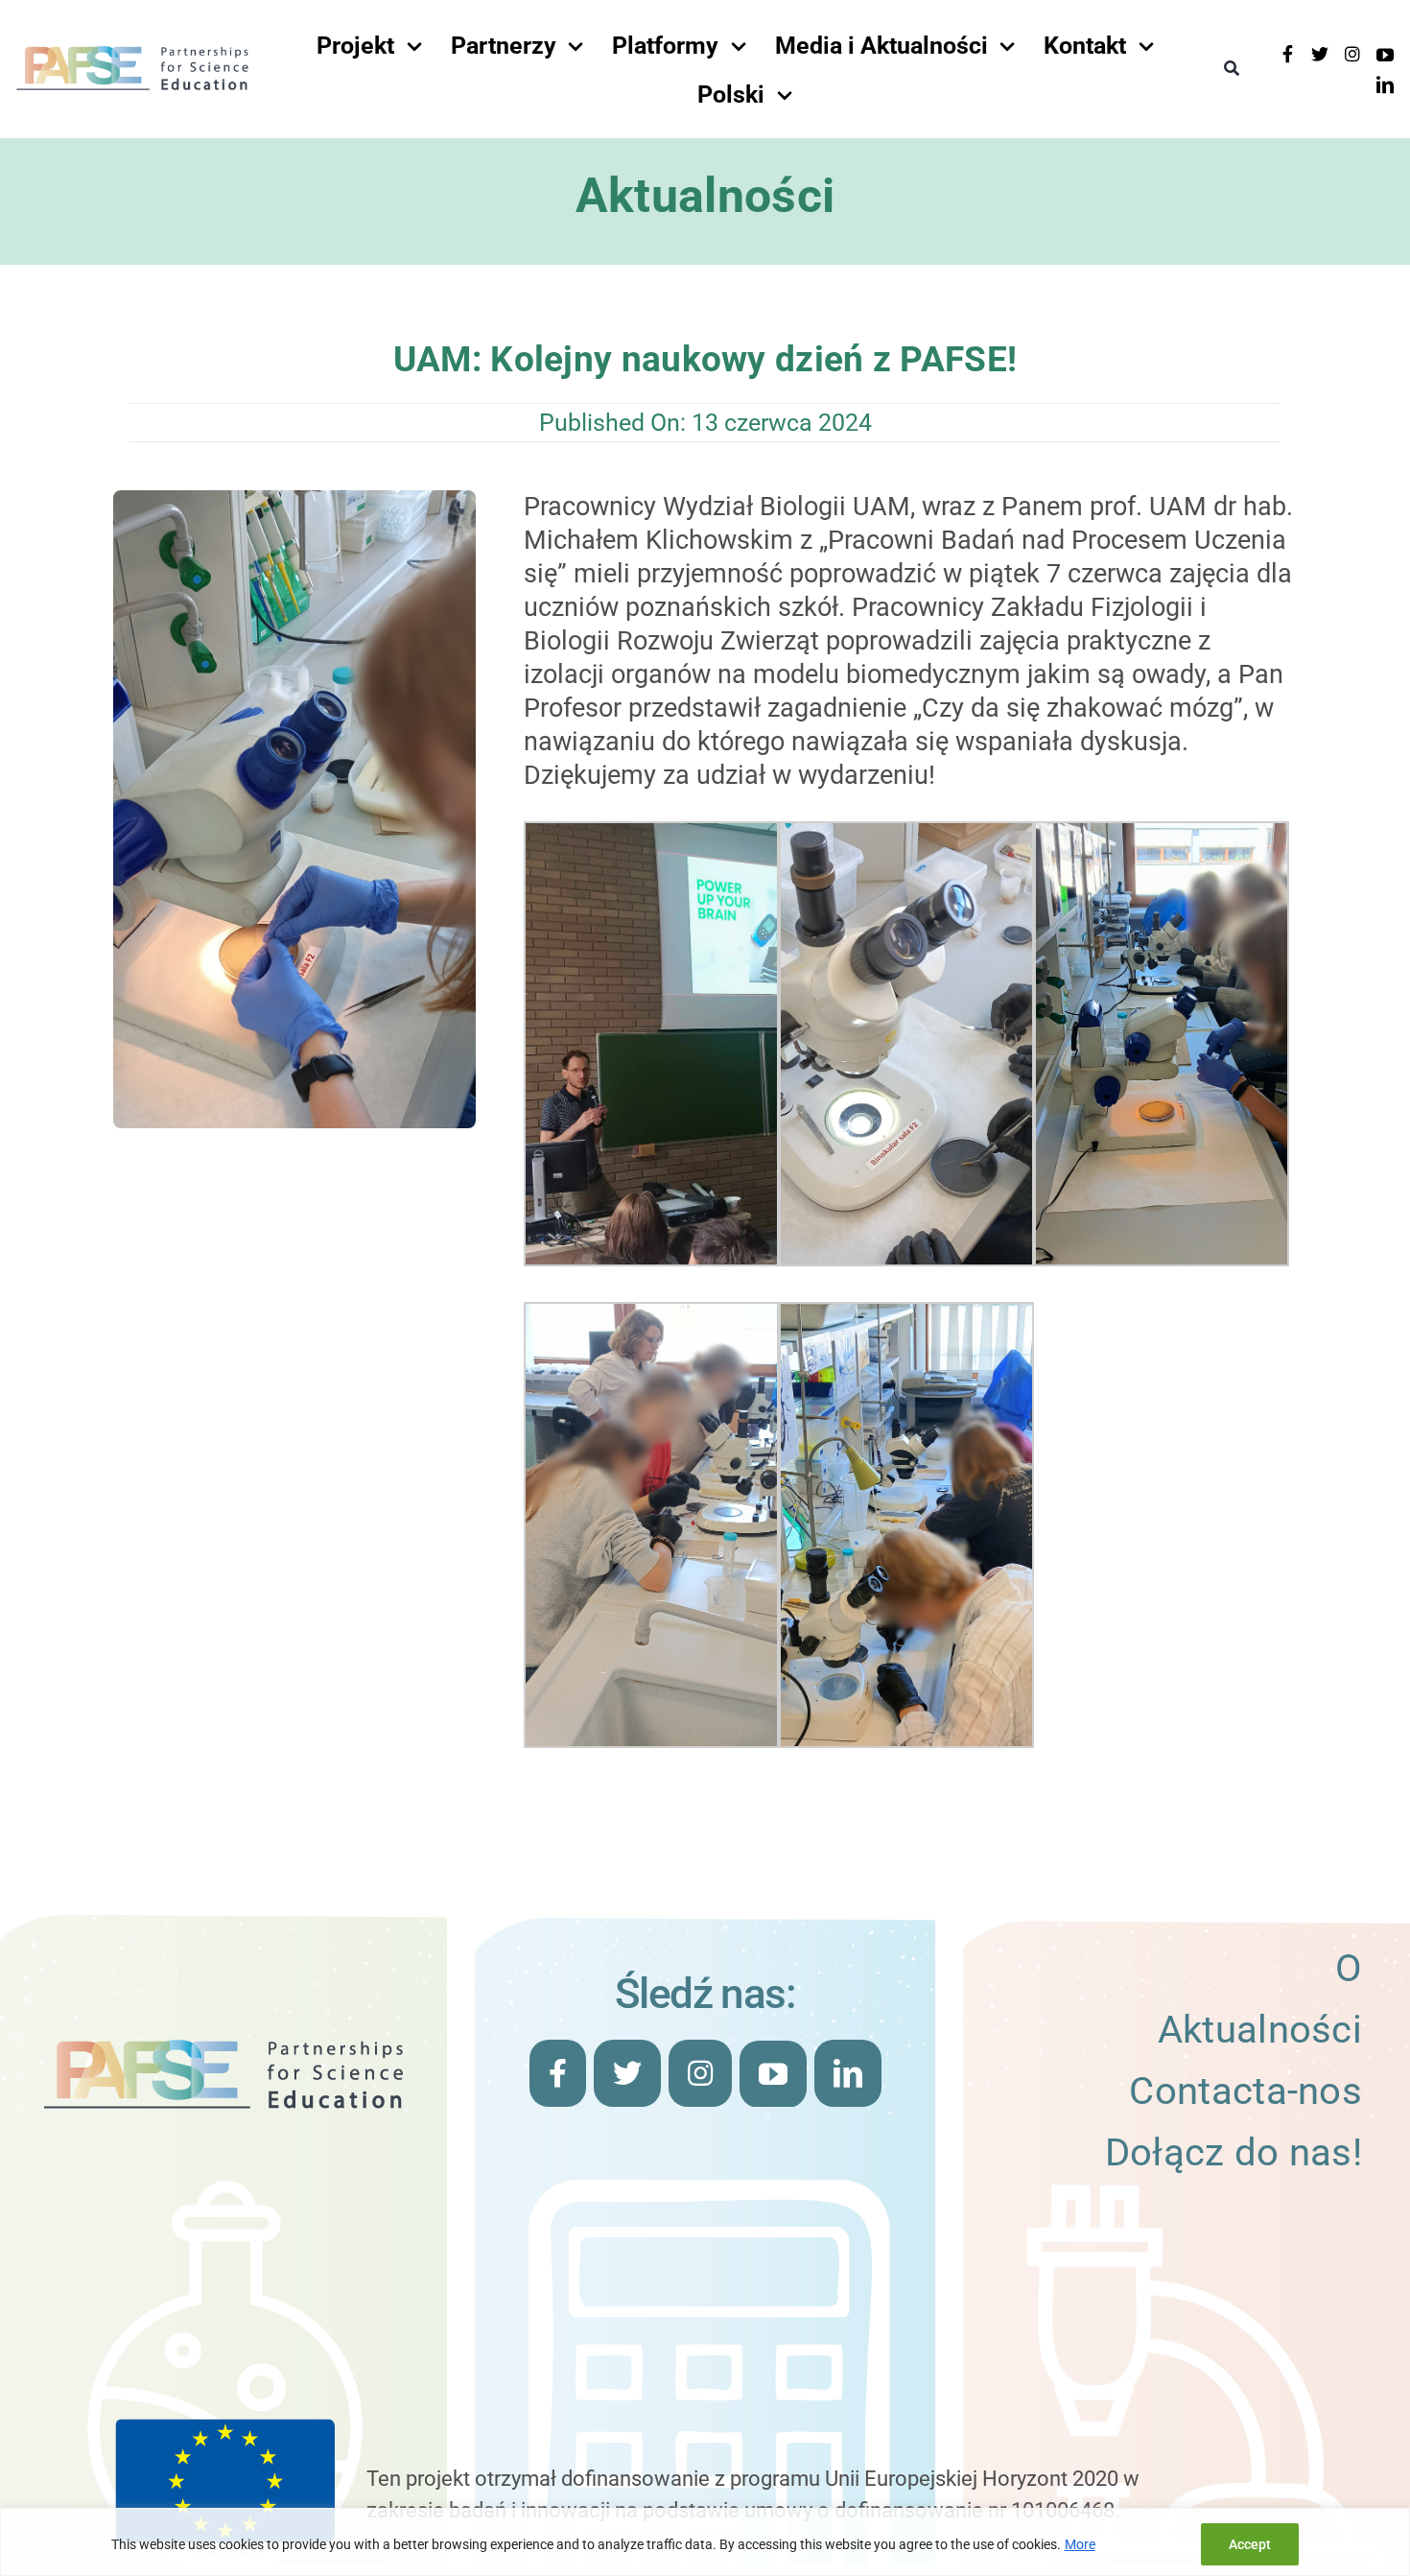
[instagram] (1352, 54)
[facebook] (1287, 54)
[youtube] (1385, 55)
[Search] (1232, 69)
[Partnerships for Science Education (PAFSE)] (132, 52)
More (1080, 2544)
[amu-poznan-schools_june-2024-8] (295, 500)
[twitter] (1320, 54)
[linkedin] (1385, 84)
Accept (1250, 2544)
